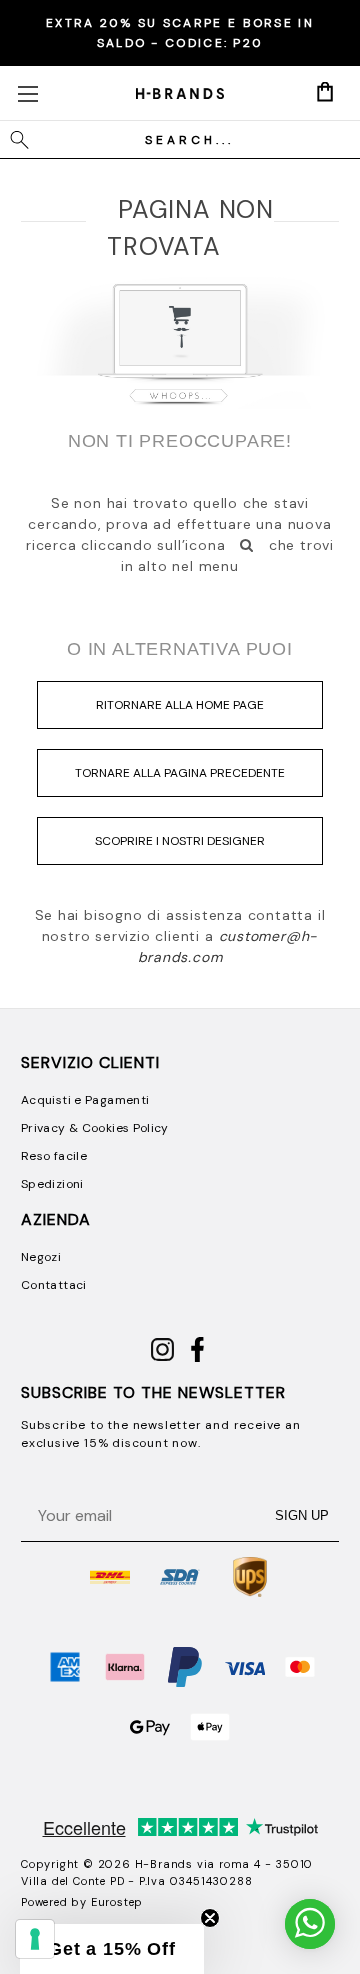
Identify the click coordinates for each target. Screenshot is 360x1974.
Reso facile (54, 1156)
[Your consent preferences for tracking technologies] (35, 1939)
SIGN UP (302, 1515)
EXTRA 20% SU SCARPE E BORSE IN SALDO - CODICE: (180, 33)
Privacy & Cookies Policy (95, 1128)
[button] (112, 1949)
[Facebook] (197, 1358)
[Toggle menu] (27, 93)
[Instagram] (162, 1358)
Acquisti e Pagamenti (85, 1100)
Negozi (41, 1257)
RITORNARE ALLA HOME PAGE (180, 705)
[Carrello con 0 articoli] (325, 92)
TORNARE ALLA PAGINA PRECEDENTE (180, 773)
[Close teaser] (210, 1918)
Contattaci (54, 1285)
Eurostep (117, 1902)
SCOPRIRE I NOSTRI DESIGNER (180, 841)
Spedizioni (52, 1184)
